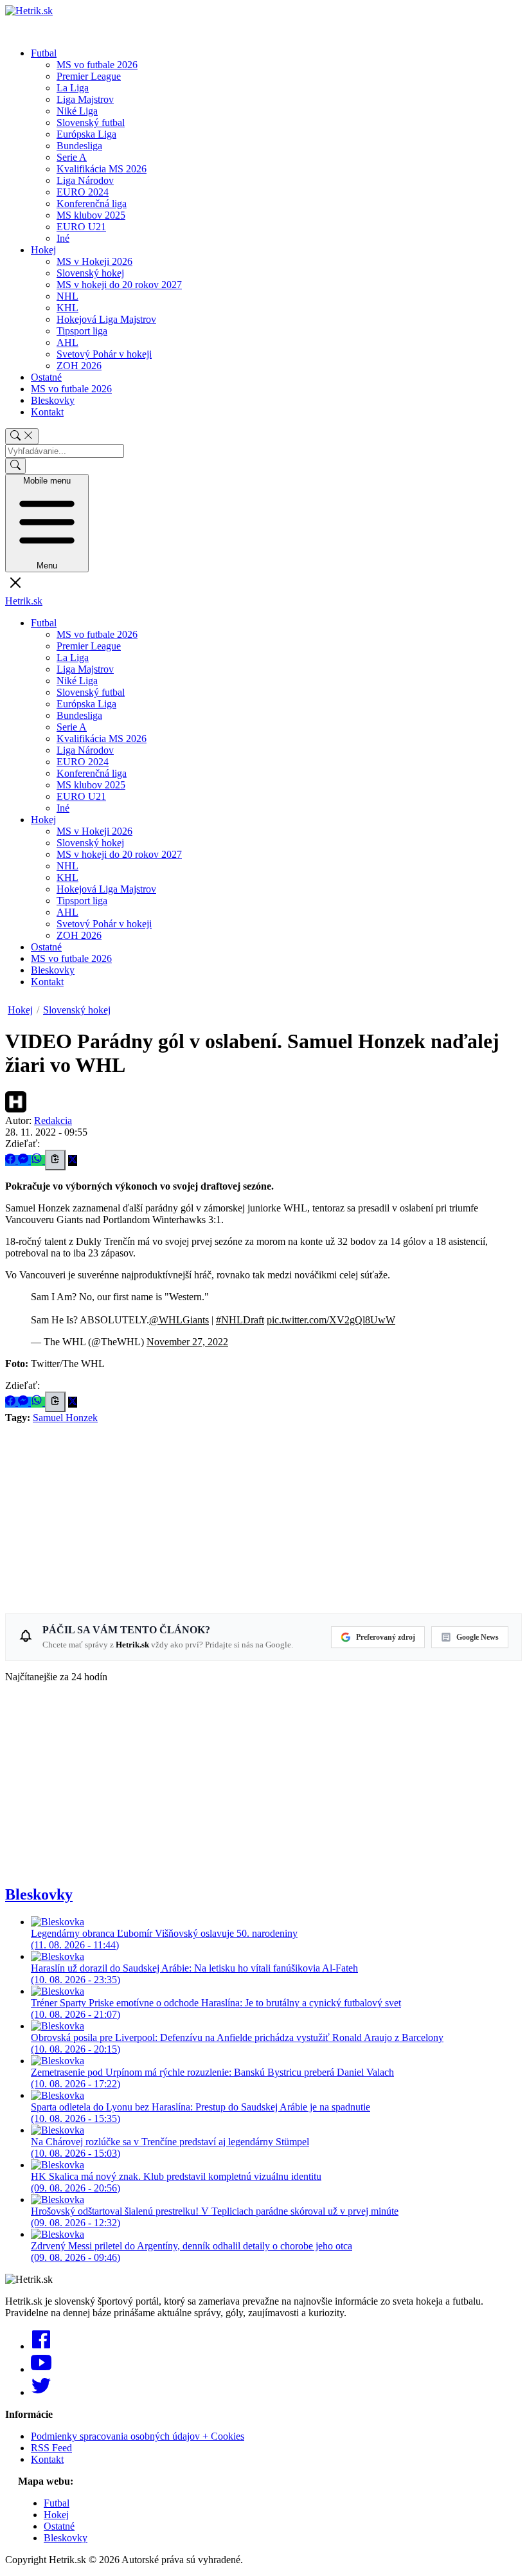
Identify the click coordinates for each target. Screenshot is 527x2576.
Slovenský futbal (91, 122)
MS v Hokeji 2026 (94, 261)
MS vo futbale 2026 (97, 65)
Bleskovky (53, 400)
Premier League (89, 76)
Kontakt (47, 412)
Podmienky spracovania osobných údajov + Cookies (138, 2436)
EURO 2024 (83, 192)
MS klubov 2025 (91, 215)
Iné (63, 238)
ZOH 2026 (79, 366)
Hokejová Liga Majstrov (106, 319)
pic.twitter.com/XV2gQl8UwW (331, 1320)
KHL (67, 308)
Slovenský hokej (90, 273)
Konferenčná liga (92, 204)
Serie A (72, 157)
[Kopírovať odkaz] (55, 1160)
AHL (67, 342)
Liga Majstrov (85, 99)
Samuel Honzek (65, 1418)
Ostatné (46, 377)
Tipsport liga (82, 331)
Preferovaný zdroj (386, 1637)
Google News (478, 1637)
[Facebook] (41, 2346)
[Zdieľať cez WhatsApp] (38, 1160)
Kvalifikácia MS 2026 (102, 169)
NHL (67, 296)
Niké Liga (77, 111)
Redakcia (53, 1120)
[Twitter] (41, 2392)
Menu (47, 523)
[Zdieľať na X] (73, 1160)
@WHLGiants (179, 1320)
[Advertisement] (263, 1514)
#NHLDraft (240, 1320)
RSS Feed (51, 2448)
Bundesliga (79, 146)
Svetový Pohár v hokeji (104, 354)
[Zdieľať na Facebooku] (12, 1160)
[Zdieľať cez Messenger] (24, 1160)
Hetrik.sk (24, 601)
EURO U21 (81, 227)
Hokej (43, 250)
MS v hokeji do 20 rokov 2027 (119, 285)
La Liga (73, 88)
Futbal (44, 53)
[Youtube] (41, 2369)
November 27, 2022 (187, 1342)
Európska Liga (86, 134)
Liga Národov (85, 180)
